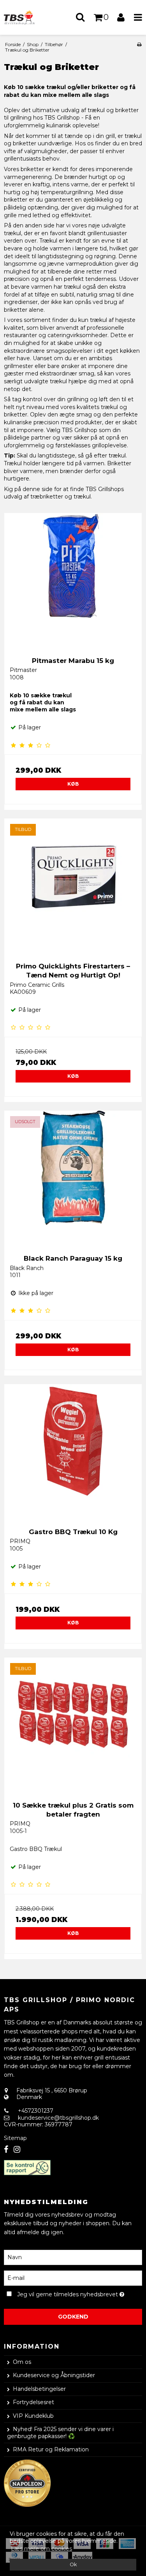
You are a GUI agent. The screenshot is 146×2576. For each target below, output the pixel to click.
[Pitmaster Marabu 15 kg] (73, 582)
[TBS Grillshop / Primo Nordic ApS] (23, 17)
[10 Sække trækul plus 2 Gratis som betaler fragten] (73, 1727)
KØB (73, 784)
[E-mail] (73, 2278)
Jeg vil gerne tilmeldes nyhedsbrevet (69, 2293)
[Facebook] (6, 2150)
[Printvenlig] (139, 44)
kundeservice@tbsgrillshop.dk (58, 2118)
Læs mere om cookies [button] (41, 2549)
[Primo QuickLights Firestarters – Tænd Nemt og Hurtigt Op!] (73, 887)
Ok (73, 2564)
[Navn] (73, 2257)
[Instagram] (17, 2150)
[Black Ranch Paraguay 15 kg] (73, 1180)
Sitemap (15, 2138)
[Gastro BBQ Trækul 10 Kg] (73, 1453)
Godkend (73, 2317)
